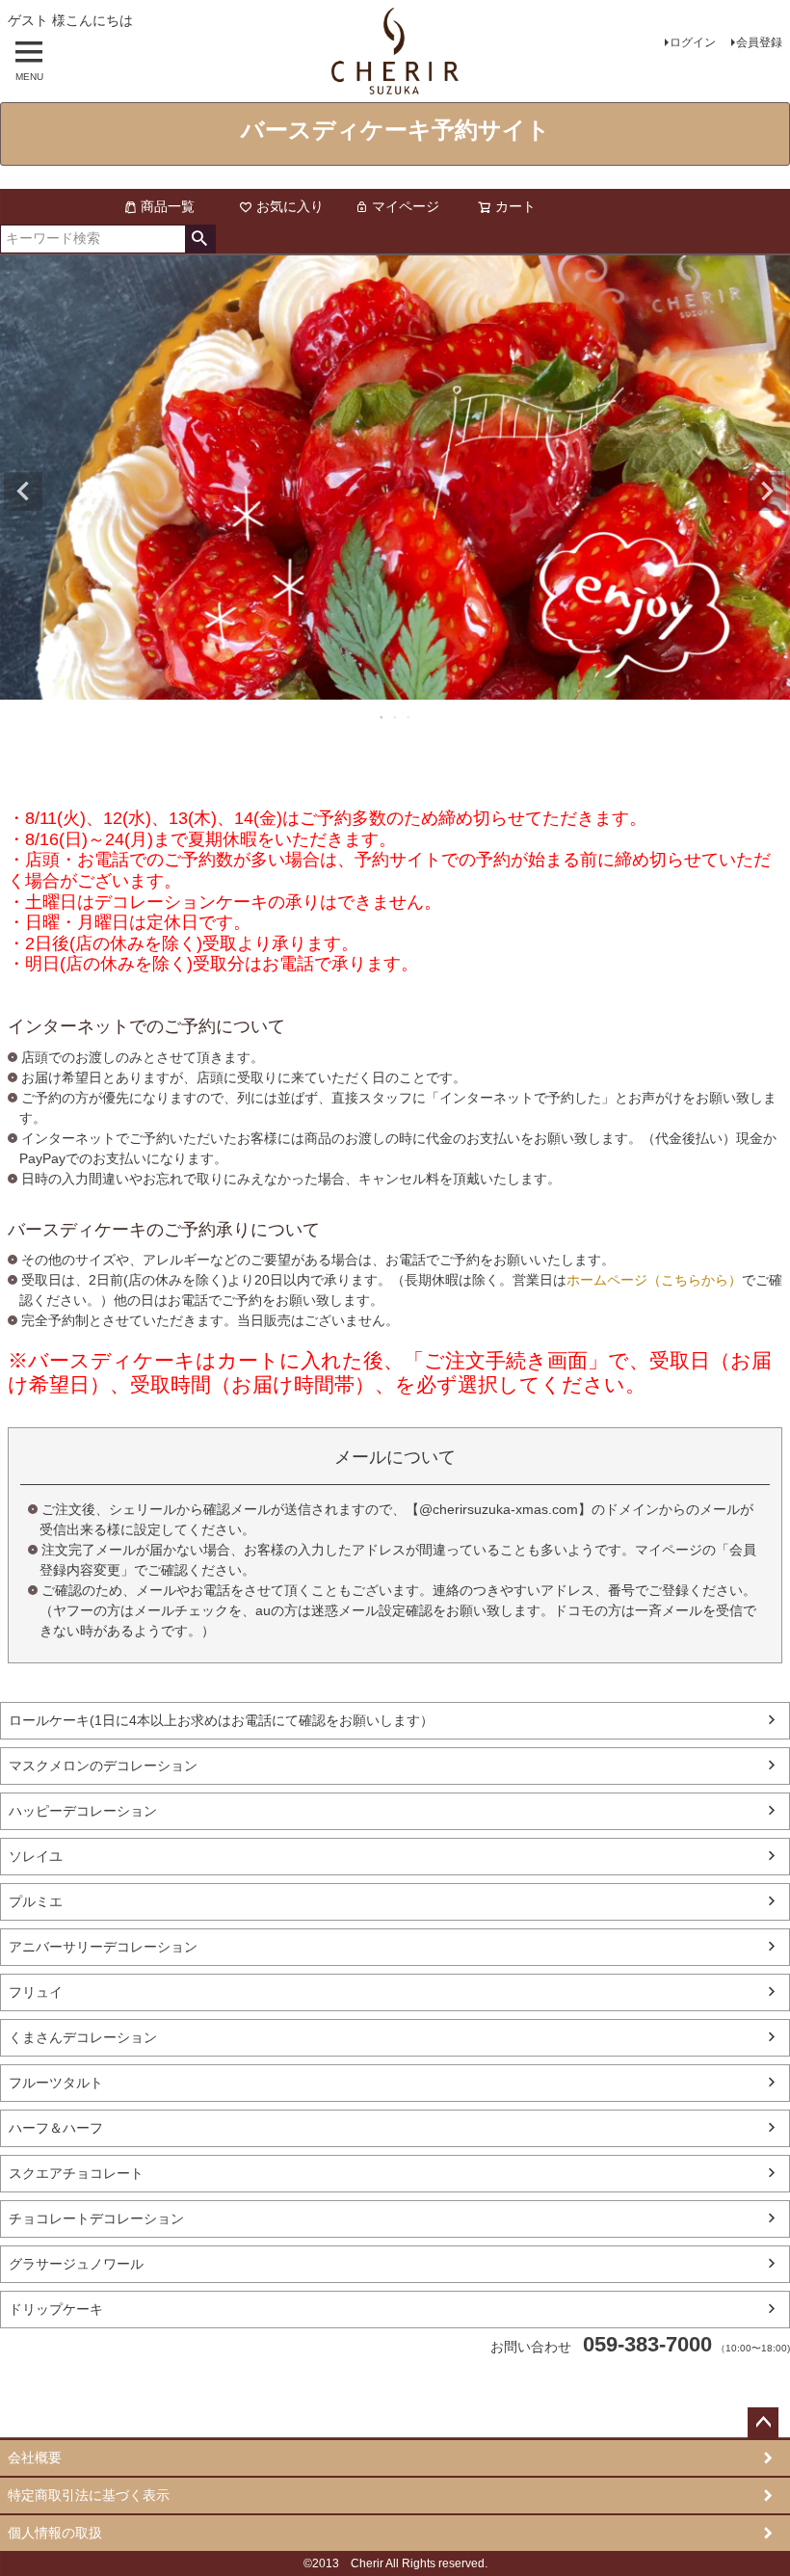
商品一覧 (168, 206)
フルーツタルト (56, 2083)
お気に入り (290, 206)
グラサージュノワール (76, 2264)
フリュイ (36, 1992)
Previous (23, 491)
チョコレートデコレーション (96, 2218)
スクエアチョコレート (76, 2173)
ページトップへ (763, 2423)
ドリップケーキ (56, 2309)
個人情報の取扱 (55, 2533)
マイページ (406, 206)
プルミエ (36, 1901)
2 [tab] (396, 717)
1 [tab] (382, 717)
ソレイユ (36, 1856)
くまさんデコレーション (83, 2037)
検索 (200, 239)
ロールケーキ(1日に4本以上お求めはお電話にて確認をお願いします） (221, 1720)
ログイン (693, 42)
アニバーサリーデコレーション (103, 1947)
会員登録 (759, 42)
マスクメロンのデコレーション (103, 1766)
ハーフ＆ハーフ (56, 2128)
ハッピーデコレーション (83, 1811)
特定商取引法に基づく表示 (89, 2495)
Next (767, 491)
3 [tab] (409, 717)
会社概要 (35, 2457)
